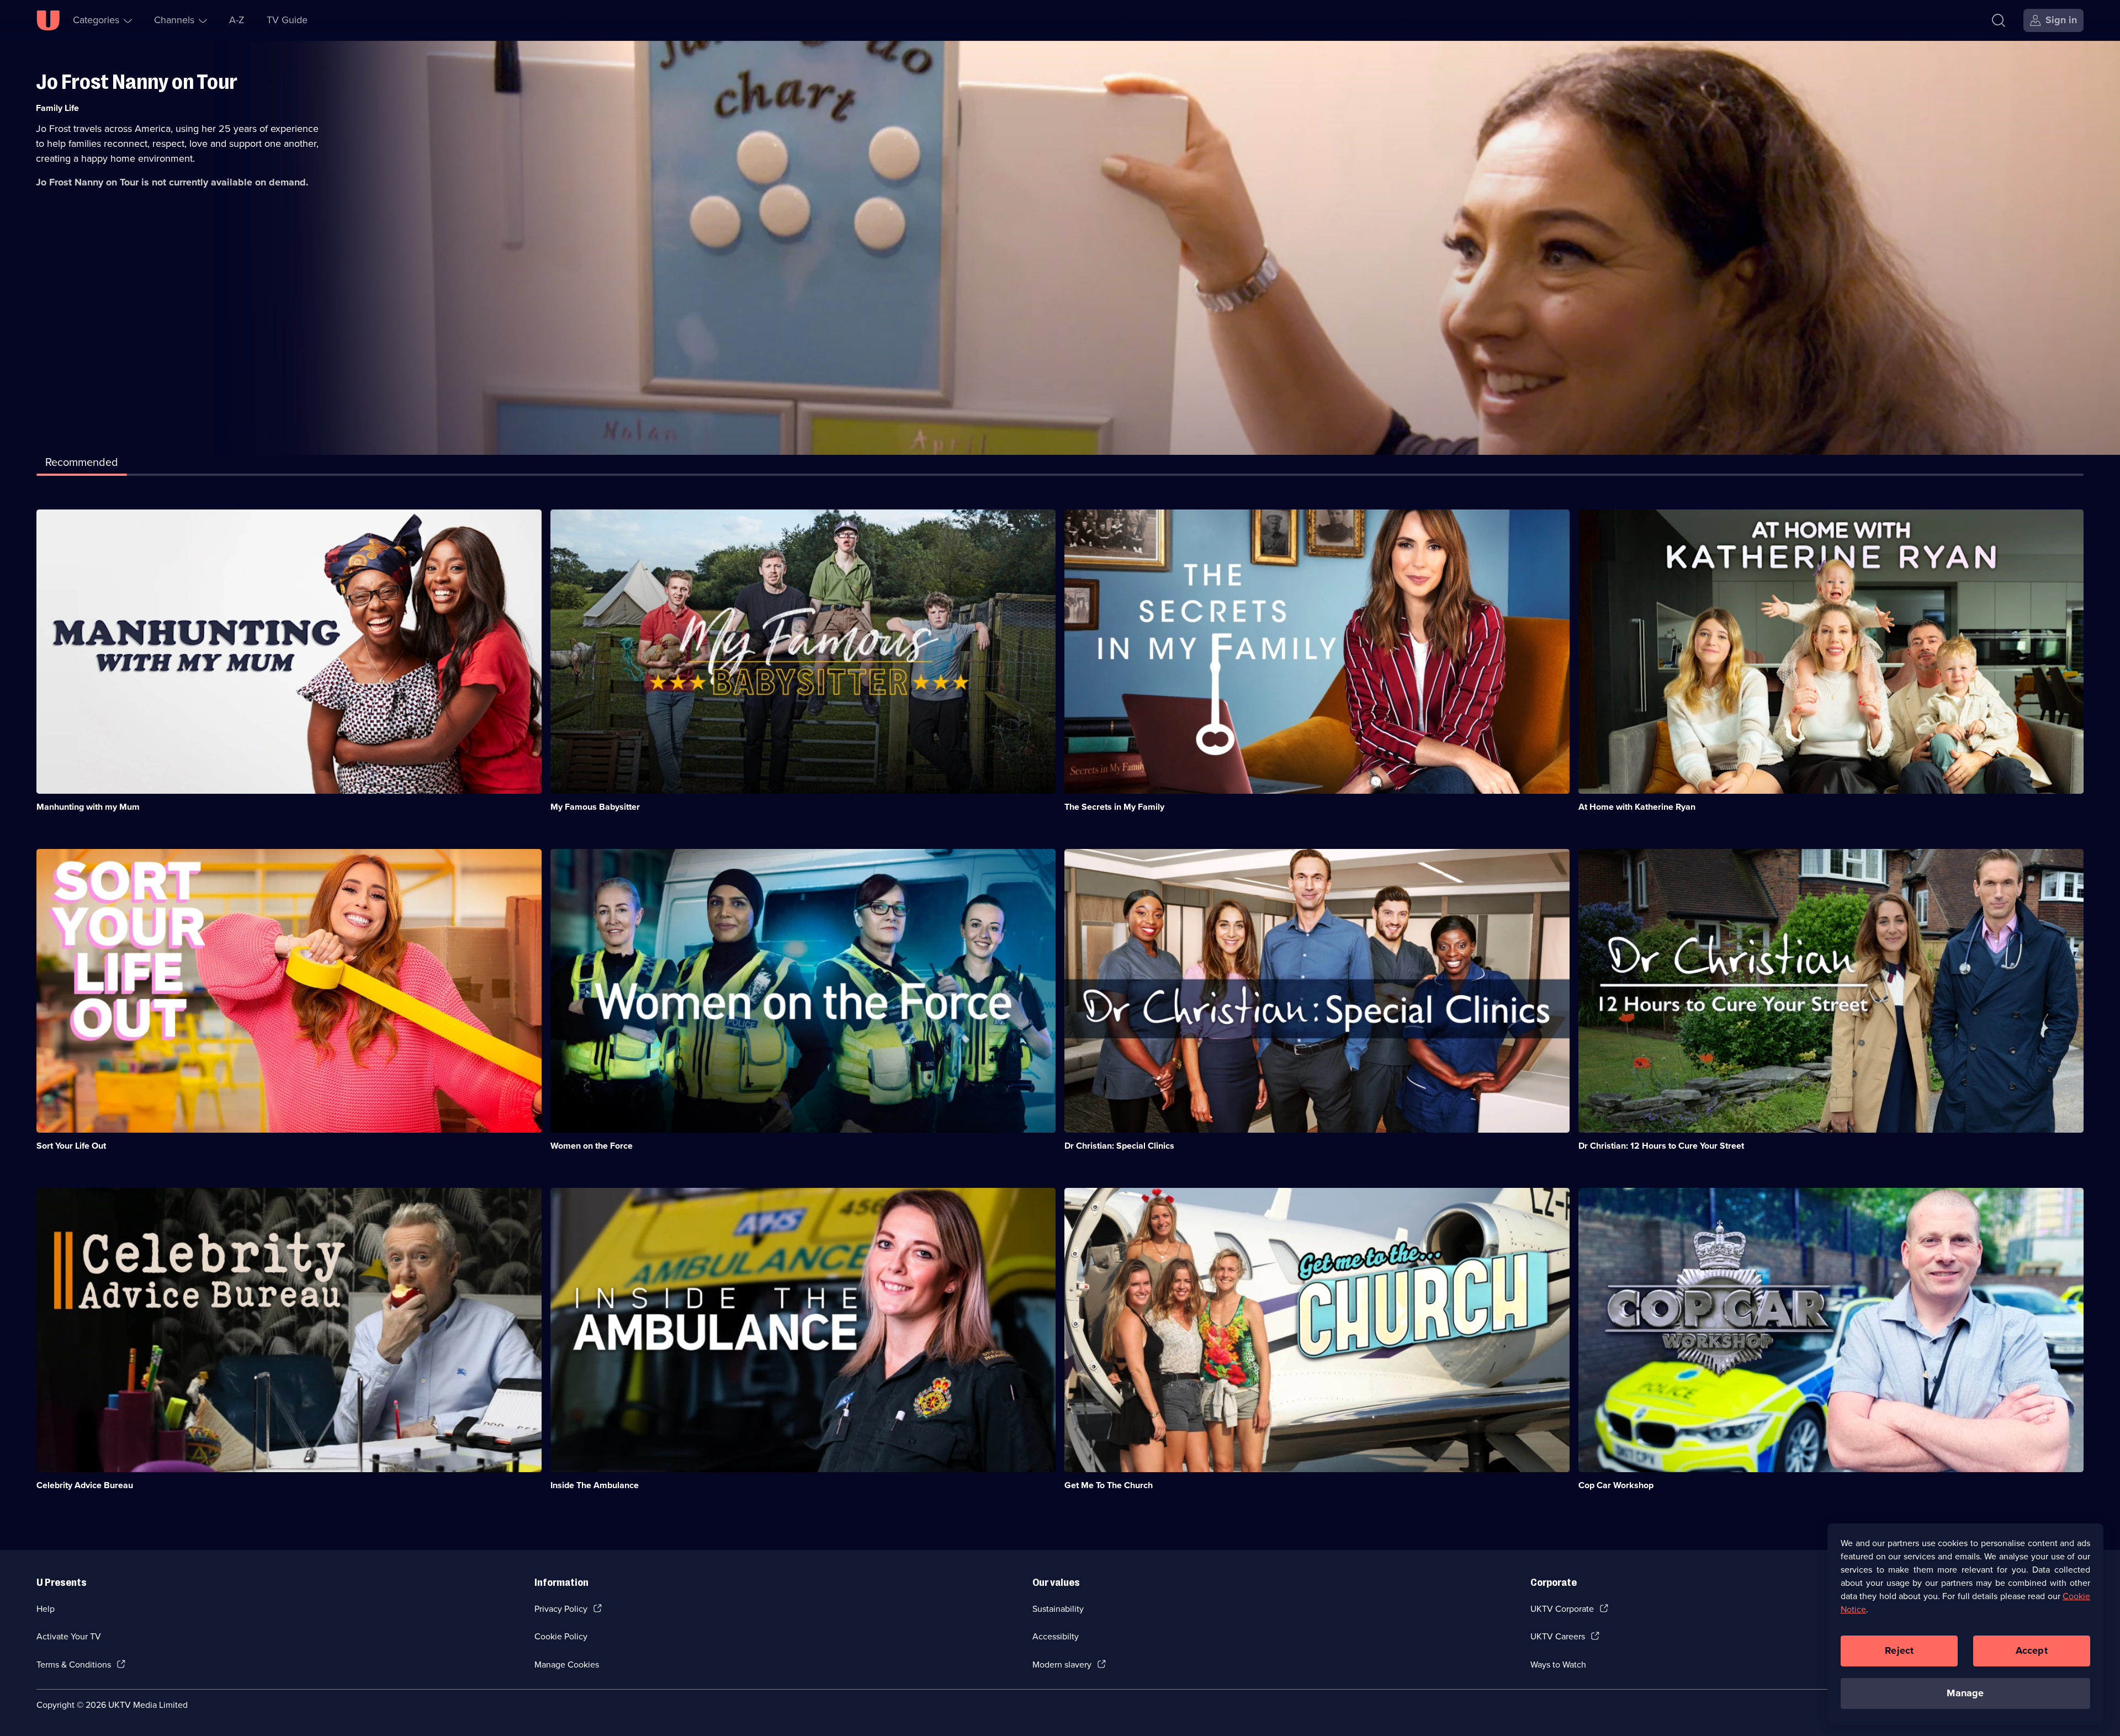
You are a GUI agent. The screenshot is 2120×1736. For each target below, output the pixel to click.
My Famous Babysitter (595, 807)
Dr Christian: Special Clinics (1119, 1146)
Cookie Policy (561, 1636)
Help (46, 1609)
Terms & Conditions (74, 1665)
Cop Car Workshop (1616, 1485)
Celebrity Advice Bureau (85, 1485)
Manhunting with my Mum (88, 807)
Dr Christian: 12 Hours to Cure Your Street (1661, 1146)
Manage (1965, 1693)
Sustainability (1058, 1609)
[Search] (1999, 20)
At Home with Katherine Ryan (1637, 807)
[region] (1965, 1624)
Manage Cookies (567, 1665)
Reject (1899, 1650)
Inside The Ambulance (595, 1485)
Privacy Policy (561, 1609)
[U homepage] (48, 20)
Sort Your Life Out (71, 1146)
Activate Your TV (69, 1636)
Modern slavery (1062, 1665)
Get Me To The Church (1109, 1485)
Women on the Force (592, 1146)
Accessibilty (1056, 1636)
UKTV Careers (1558, 1636)
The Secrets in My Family (1114, 807)
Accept (2032, 1650)
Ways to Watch (1558, 1665)
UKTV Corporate (1562, 1609)
